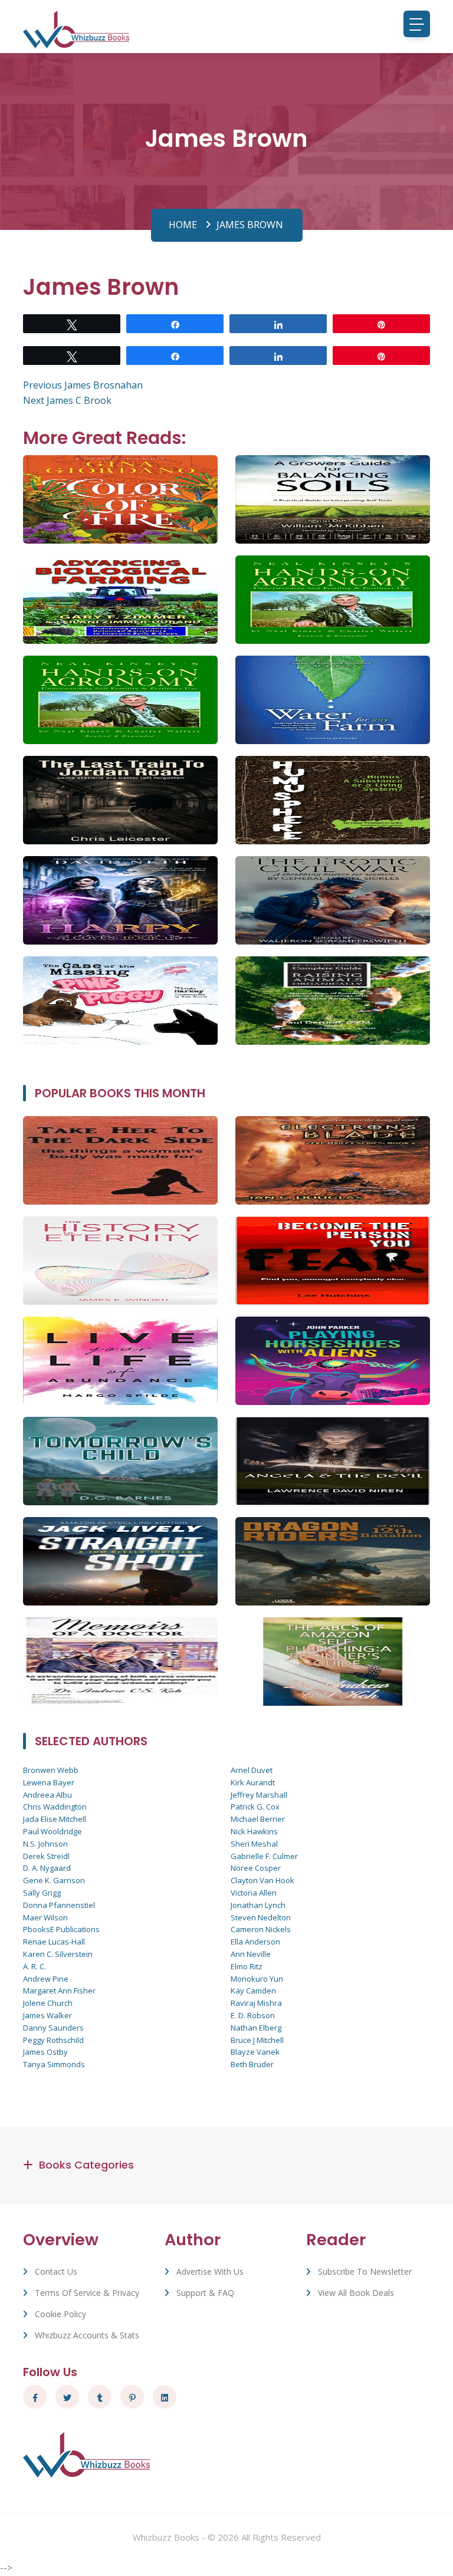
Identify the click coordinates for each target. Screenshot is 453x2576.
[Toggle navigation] (417, 24)
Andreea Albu (47, 1795)
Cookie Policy (60, 2314)
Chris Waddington (55, 1807)
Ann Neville (251, 1954)
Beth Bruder (252, 2064)
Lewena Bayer (49, 1782)
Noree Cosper (256, 1868)
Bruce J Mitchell (257, 2040)
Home (183, 225)
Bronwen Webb (51, 1770)
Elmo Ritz (247, 1966)
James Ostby (45, 2052)
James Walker (47, 2015)
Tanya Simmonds (54, 2064)
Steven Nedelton (261, 1917)
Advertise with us (210, 2271)
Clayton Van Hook (262, 1880)
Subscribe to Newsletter (365, 2271)
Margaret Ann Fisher (59, 1991)
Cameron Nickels (261, 1929)
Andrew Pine (46, 1979)
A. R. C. (35, 1966)
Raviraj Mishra (256, 2003)
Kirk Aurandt (253, 1782)
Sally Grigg (42, 1893)
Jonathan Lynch (258, 1905)
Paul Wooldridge (52, 1831)
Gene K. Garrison (54, 1880)
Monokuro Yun (257, 1979)
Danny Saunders (53, 2028)
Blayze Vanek (255, 2052)
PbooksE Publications (61, 1929)
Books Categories (86, 2165)
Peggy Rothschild (53, 2040)
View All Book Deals (356, 2293)
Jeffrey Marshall (259, 1795)
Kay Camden (253, 1991)
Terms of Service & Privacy (87, 2293)
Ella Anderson (255, 1942)
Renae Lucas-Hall (54, 1942)
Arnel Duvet (252, 1770)
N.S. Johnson (45, 1844)
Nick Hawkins (254, 1831)
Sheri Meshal (254, 1844)
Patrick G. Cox (255, 1807)
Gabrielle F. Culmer (264, 1856)
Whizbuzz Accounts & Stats (87, 2335)
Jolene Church (48, 2003)
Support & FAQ (205, 2293)
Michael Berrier (258, 1819)
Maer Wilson (45, 1917)
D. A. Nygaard (47, 1868)
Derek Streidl (46, 1856)
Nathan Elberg (256, 2028)
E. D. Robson (253, 2015)
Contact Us (56, 2271)
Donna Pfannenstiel (59, 1905)
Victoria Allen (254, 1893)
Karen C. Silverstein (58, 1954)
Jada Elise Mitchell (55, 1819)
